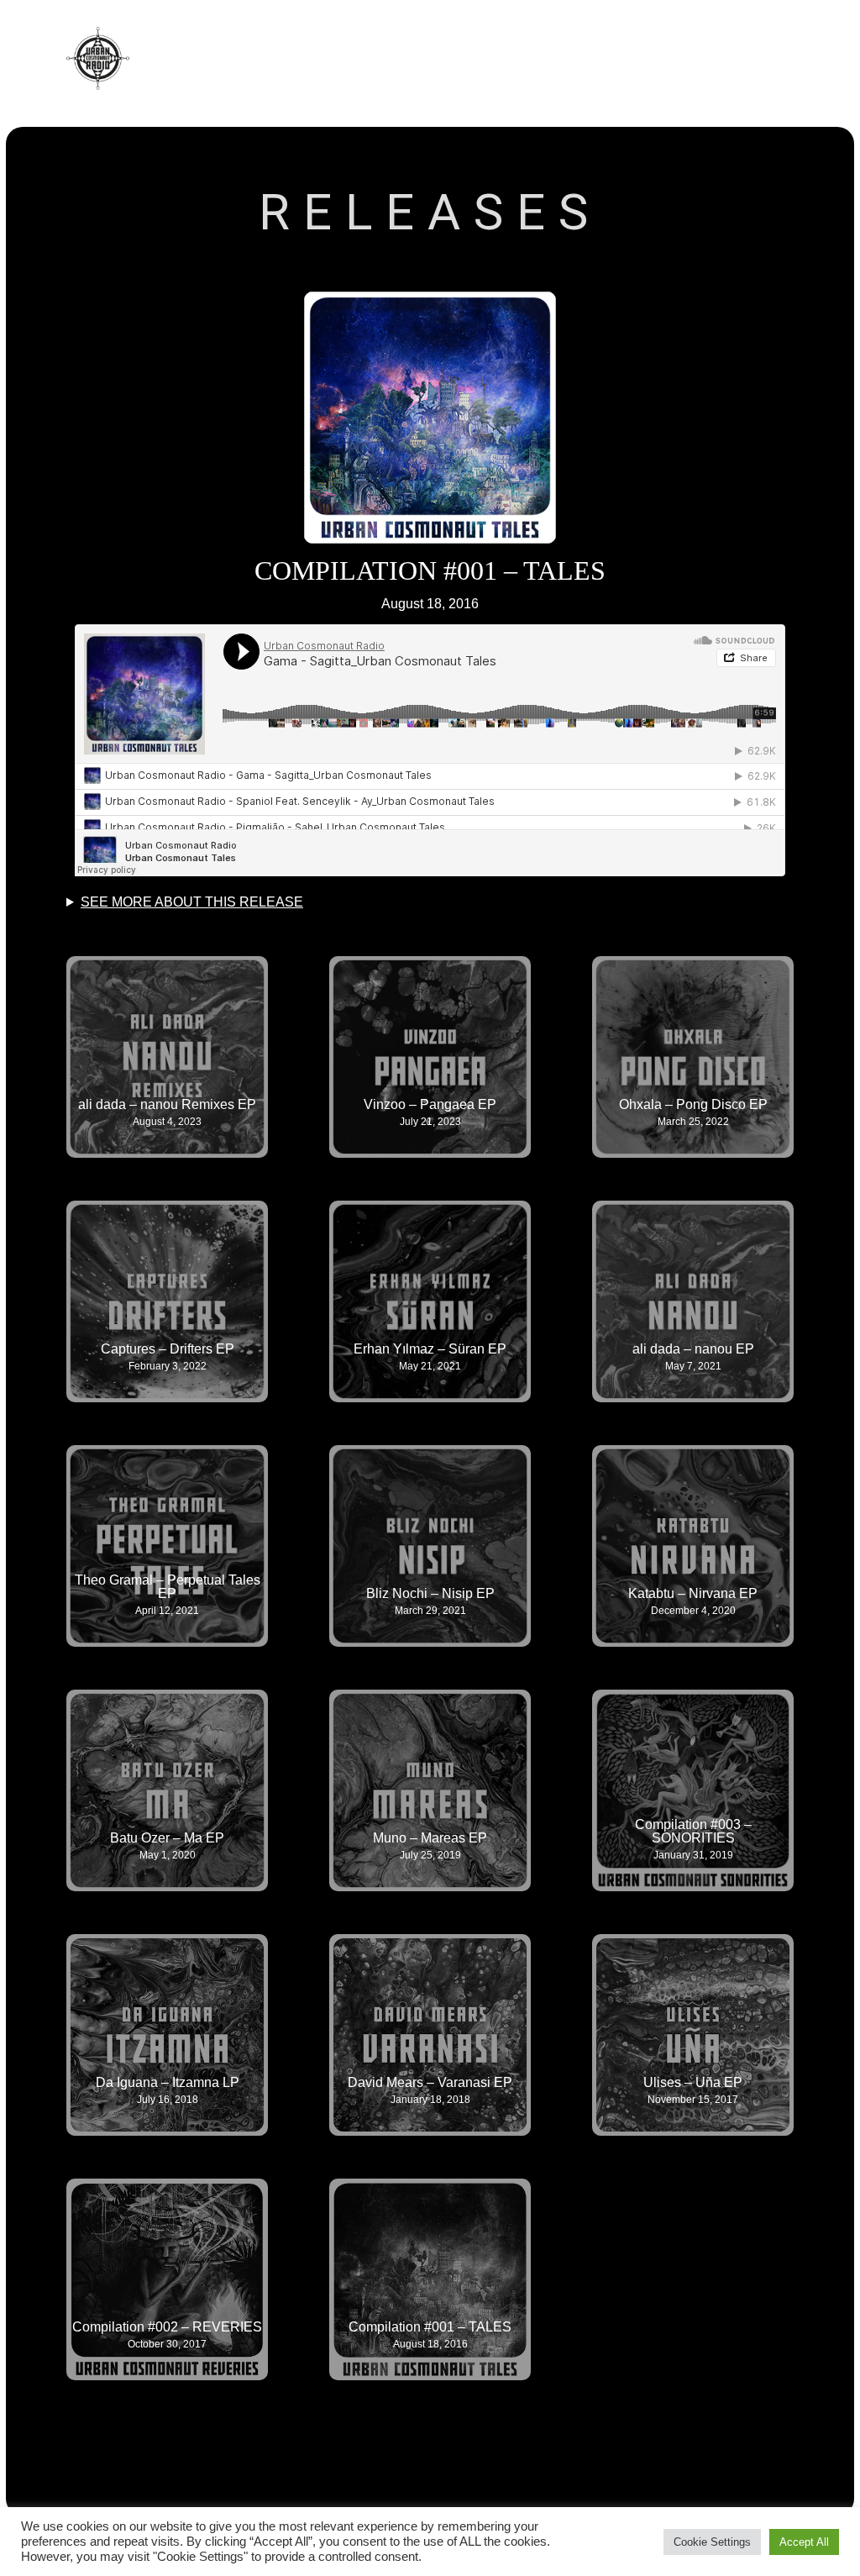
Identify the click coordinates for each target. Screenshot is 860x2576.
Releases (296, 58)
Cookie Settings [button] (712, 2542)
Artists (402, 58)
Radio (192, 58)
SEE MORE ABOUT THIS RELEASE (192, 902)
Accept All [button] (804, 2542)
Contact (501, 58)
